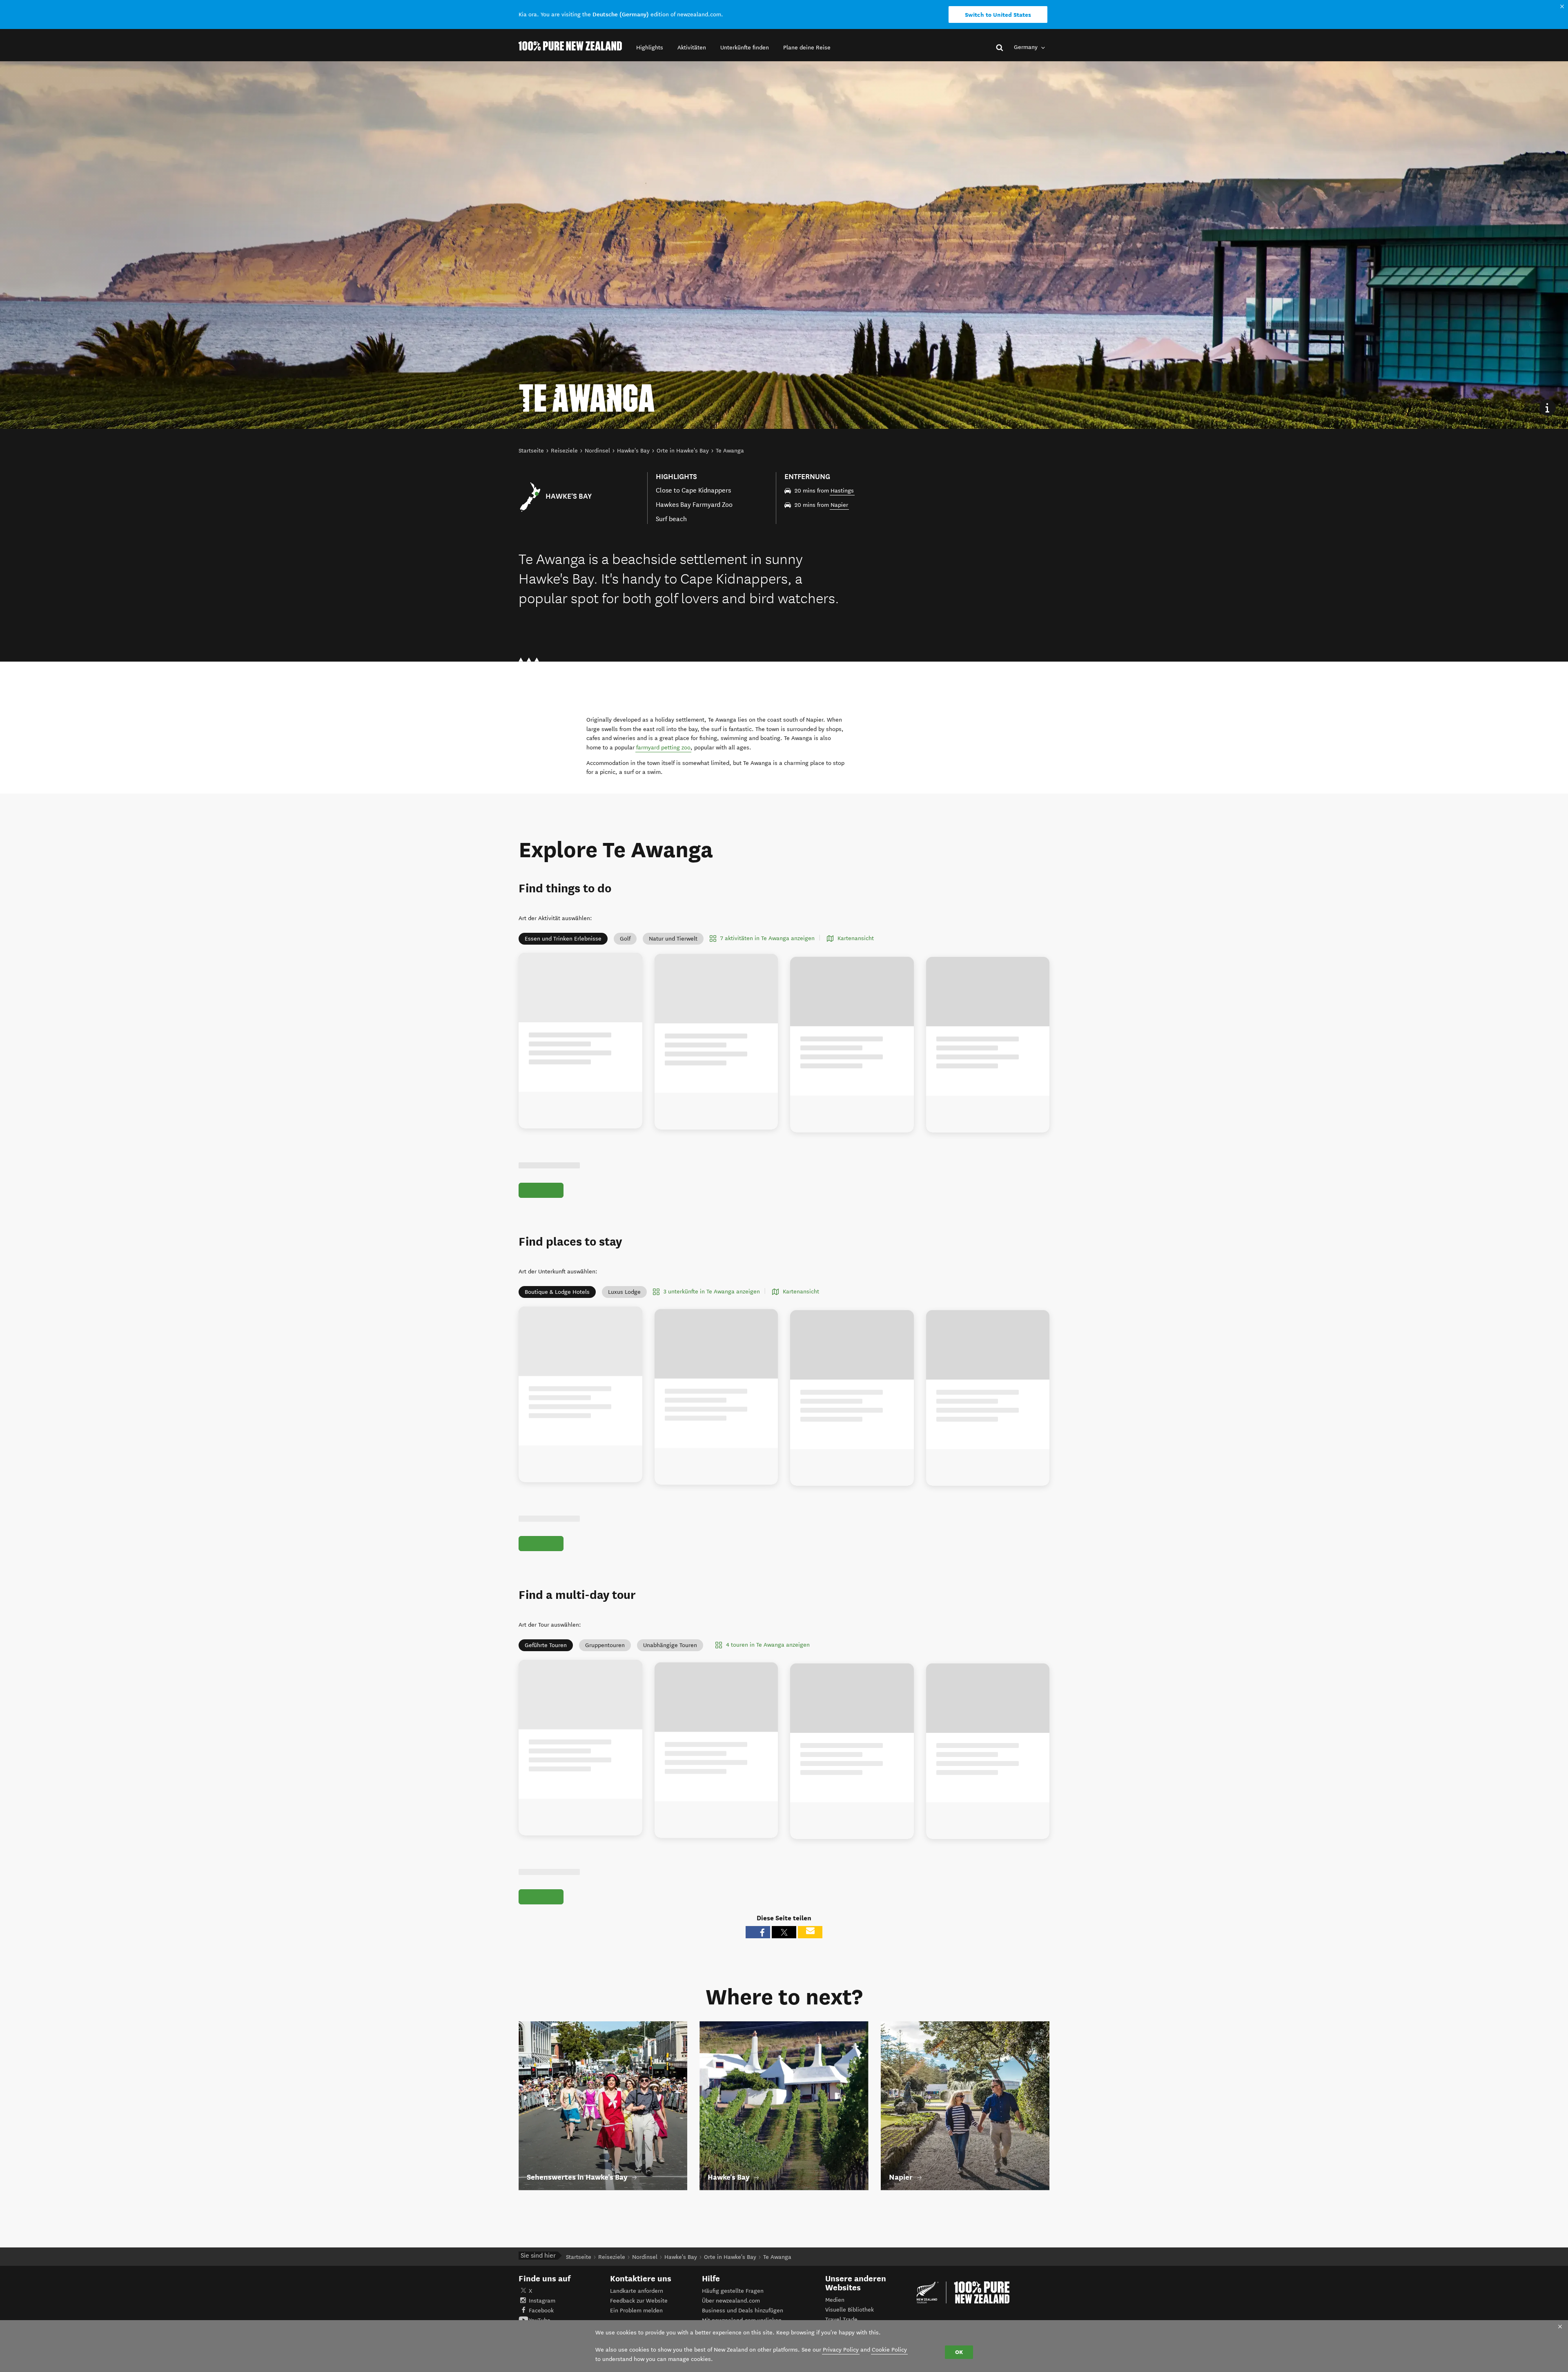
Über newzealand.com (731, 2301)
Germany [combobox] (1027, 47)
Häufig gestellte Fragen (733, 2291)
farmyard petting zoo (663, 748)
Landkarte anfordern (637, 2291)
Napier (839, 505)
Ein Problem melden (636, 2311)
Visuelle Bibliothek (850, 2310)
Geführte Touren (546, 1645)
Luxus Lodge (624, 1292)
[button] (650, 48)
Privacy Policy (841, 2350)
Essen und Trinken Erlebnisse (563, 939)
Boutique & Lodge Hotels (557, 1292)
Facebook (541, 2311)
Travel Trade (841, 2320)
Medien (835, 2300)
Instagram (542, 2301)
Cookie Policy (889, 2350)
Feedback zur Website (639, 2301)
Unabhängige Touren (670, 1645)
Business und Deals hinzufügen (743, 2311)
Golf (625, 939)
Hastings (842, 491)
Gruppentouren (605, 1645)
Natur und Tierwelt (673, 939)
